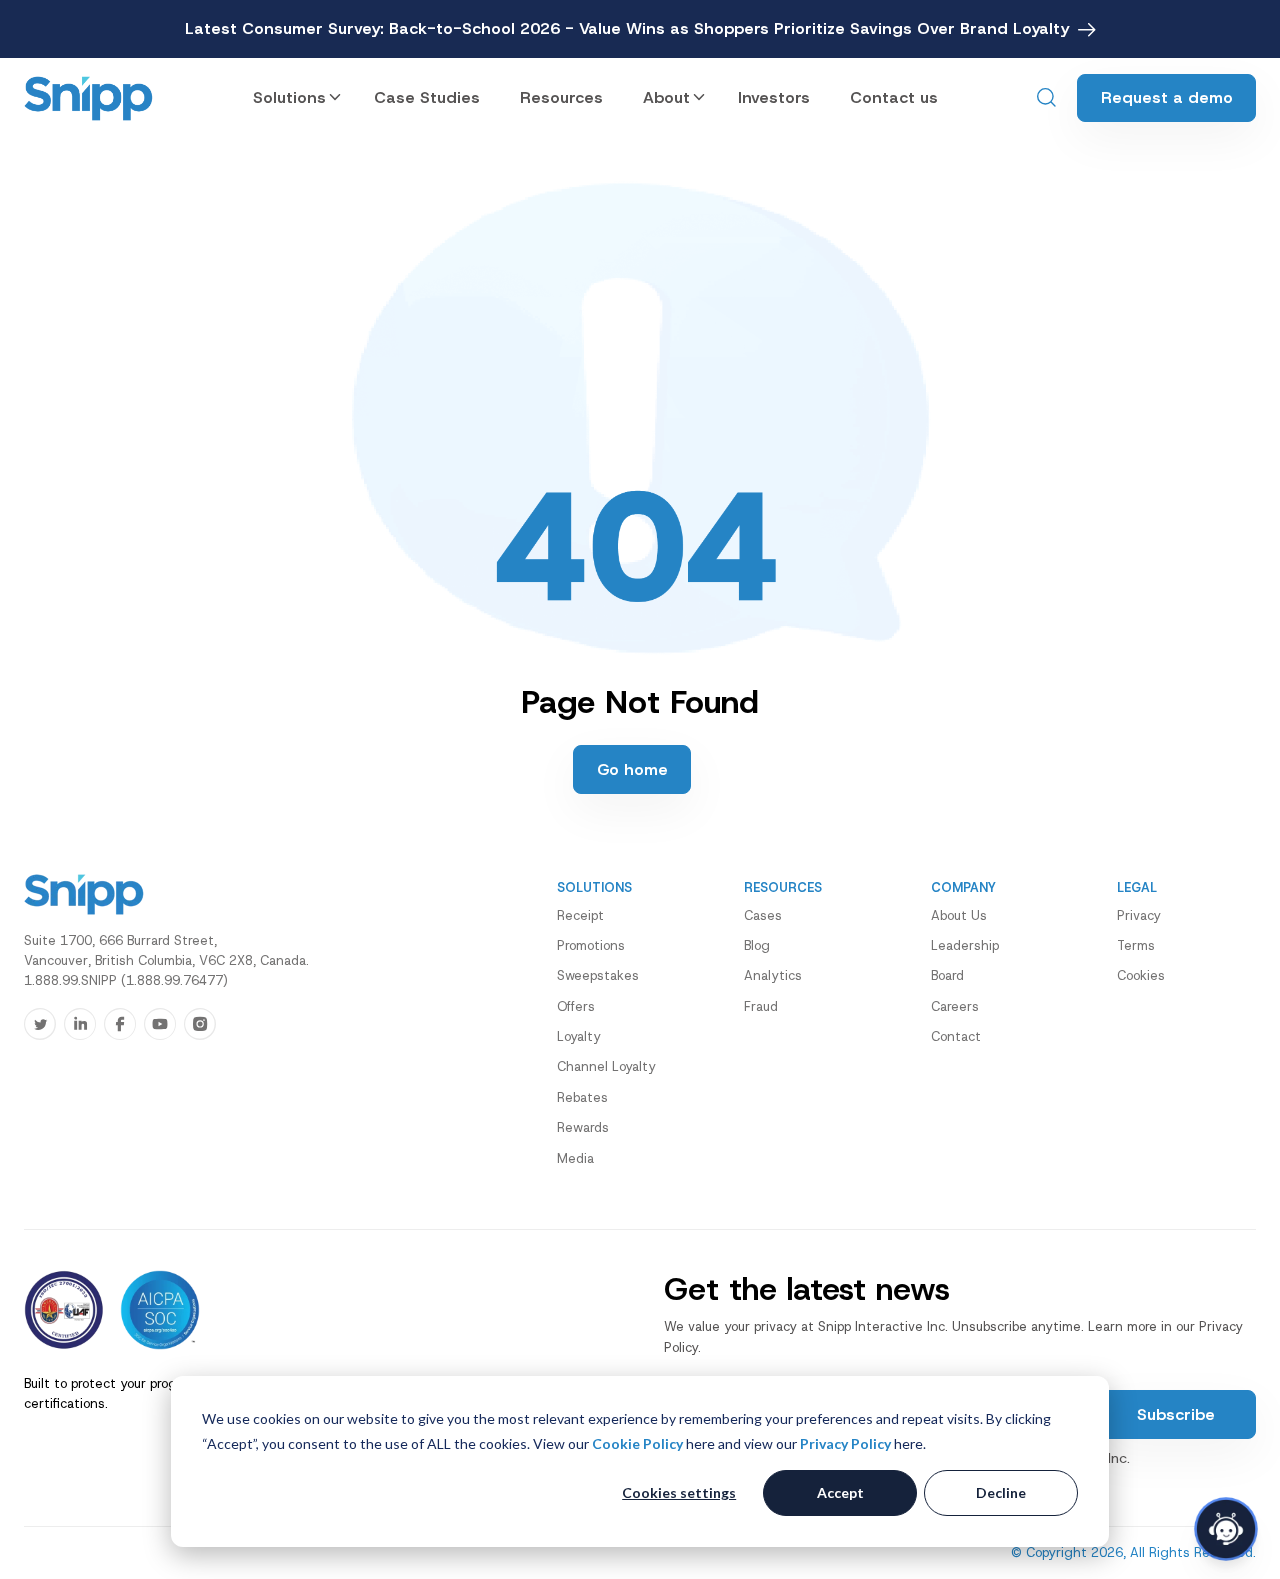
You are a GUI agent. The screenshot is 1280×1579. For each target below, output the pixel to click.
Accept (840, 1492)
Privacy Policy (845, 1443)
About (666, 97)
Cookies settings (679, 1492)
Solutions (289, 97)
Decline (1001, 1492)
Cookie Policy (637, 1443)
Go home (632, 769)
